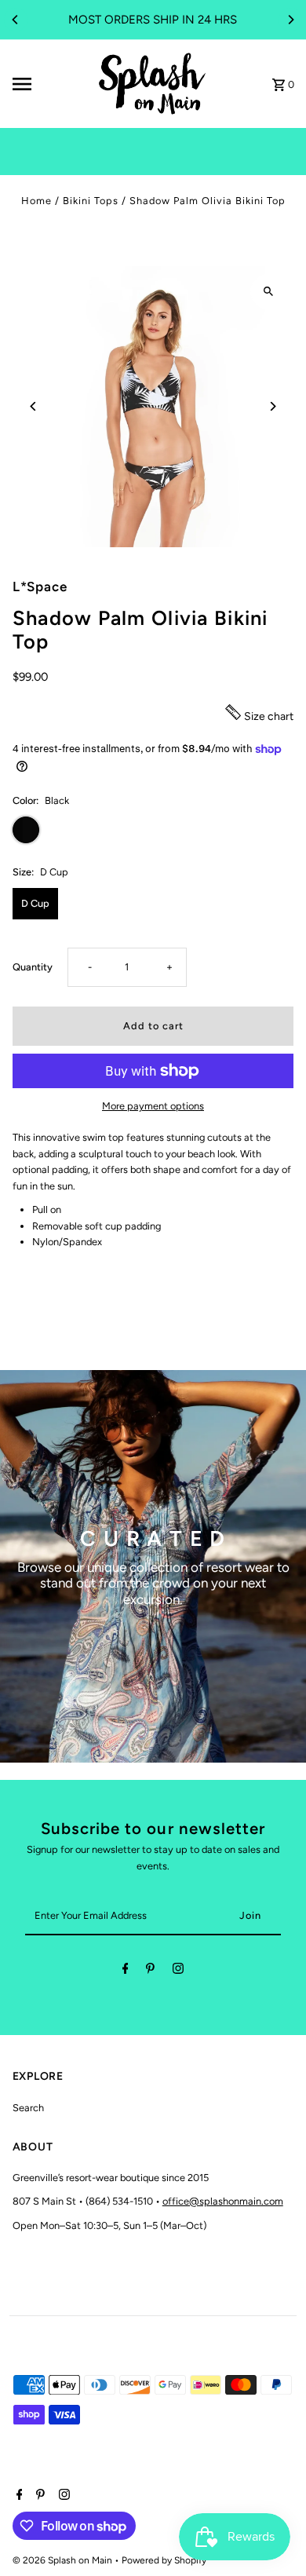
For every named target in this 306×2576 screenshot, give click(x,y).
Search (28, 2108)
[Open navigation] (48, 84)
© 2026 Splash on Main (64, 2560)
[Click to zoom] (268, 292)
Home (36, 201)
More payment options (153, 1106)
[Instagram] (178, 1971)
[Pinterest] (150, 1971)
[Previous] (16, 20)
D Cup (35, 903)
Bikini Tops (91, 201)
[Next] (290, 20)
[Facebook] (126, 1971)
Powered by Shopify (164, 2560)
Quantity (33, 967)
